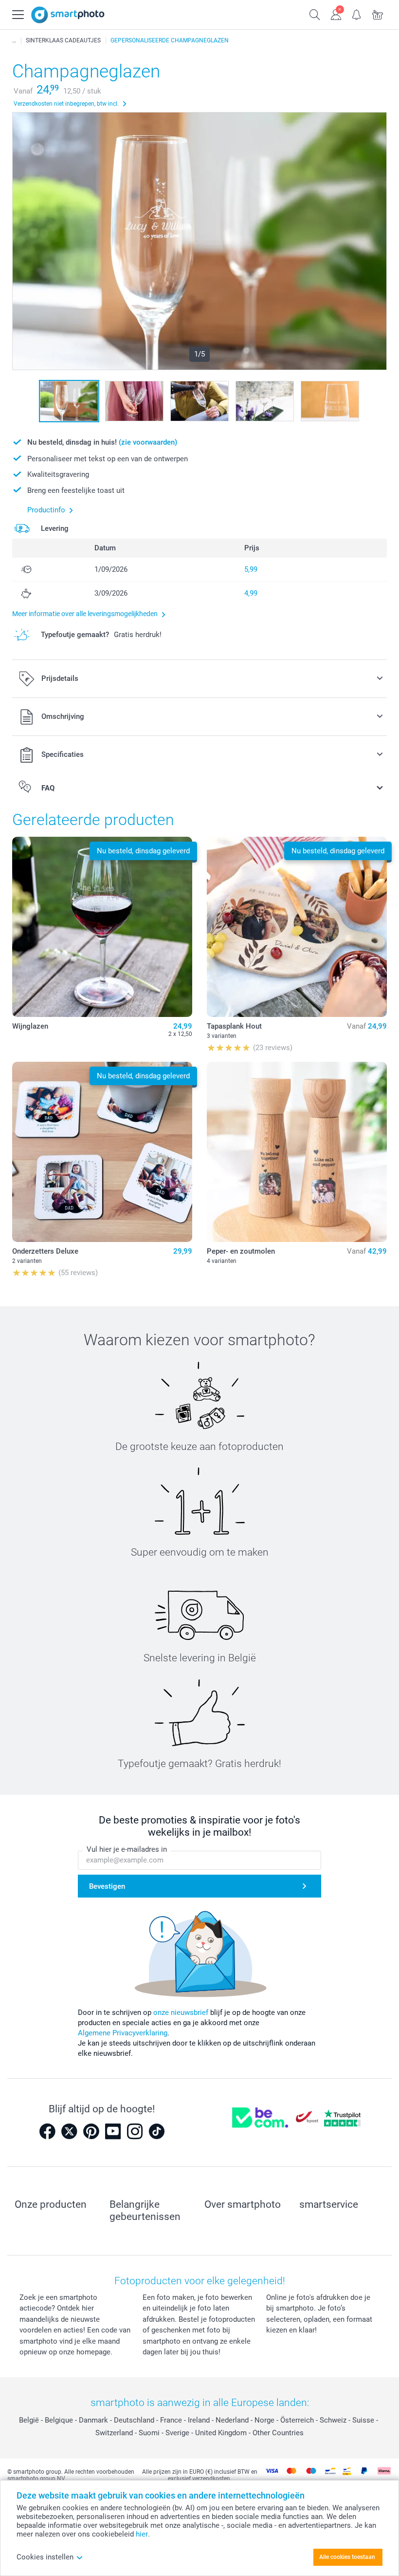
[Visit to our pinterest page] (91, 2131)
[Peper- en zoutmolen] (297, 1152)
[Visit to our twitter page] (69, 2131)
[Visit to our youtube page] (113, 2131)
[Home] (14, 40)
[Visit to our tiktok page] (157, 2131)
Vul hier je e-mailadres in (127, 1849)
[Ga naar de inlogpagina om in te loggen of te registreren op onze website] (336, 14)
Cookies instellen (45, 2557)
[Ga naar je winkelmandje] (378, 14)
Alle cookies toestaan (347, 2557)
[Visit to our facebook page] (47, 2131)
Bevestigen (107, 1886)
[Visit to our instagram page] (135, 2131)
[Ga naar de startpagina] (68, 15)
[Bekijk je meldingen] (357, 14)
